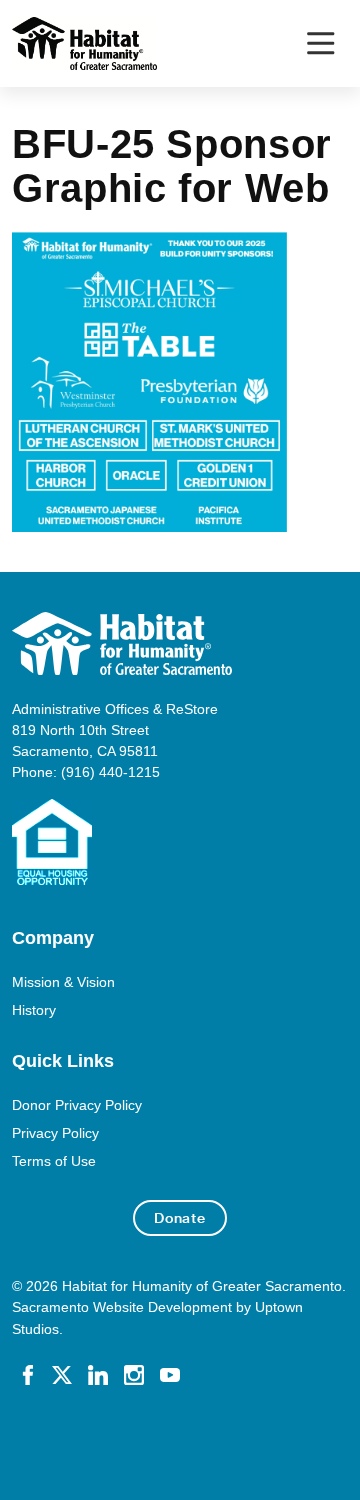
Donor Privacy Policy (77, 1105)
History (34, 1010)
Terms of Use (54, 1161)
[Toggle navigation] (320, 43)
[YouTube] (170, 1374)
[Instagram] (134, 1374)
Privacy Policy (55, 1133)
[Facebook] (28, 1374)
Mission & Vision (63, 982)
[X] (62, 1374)
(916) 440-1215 (110, 772)
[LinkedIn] (98, 1374)
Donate (180, 1218)
